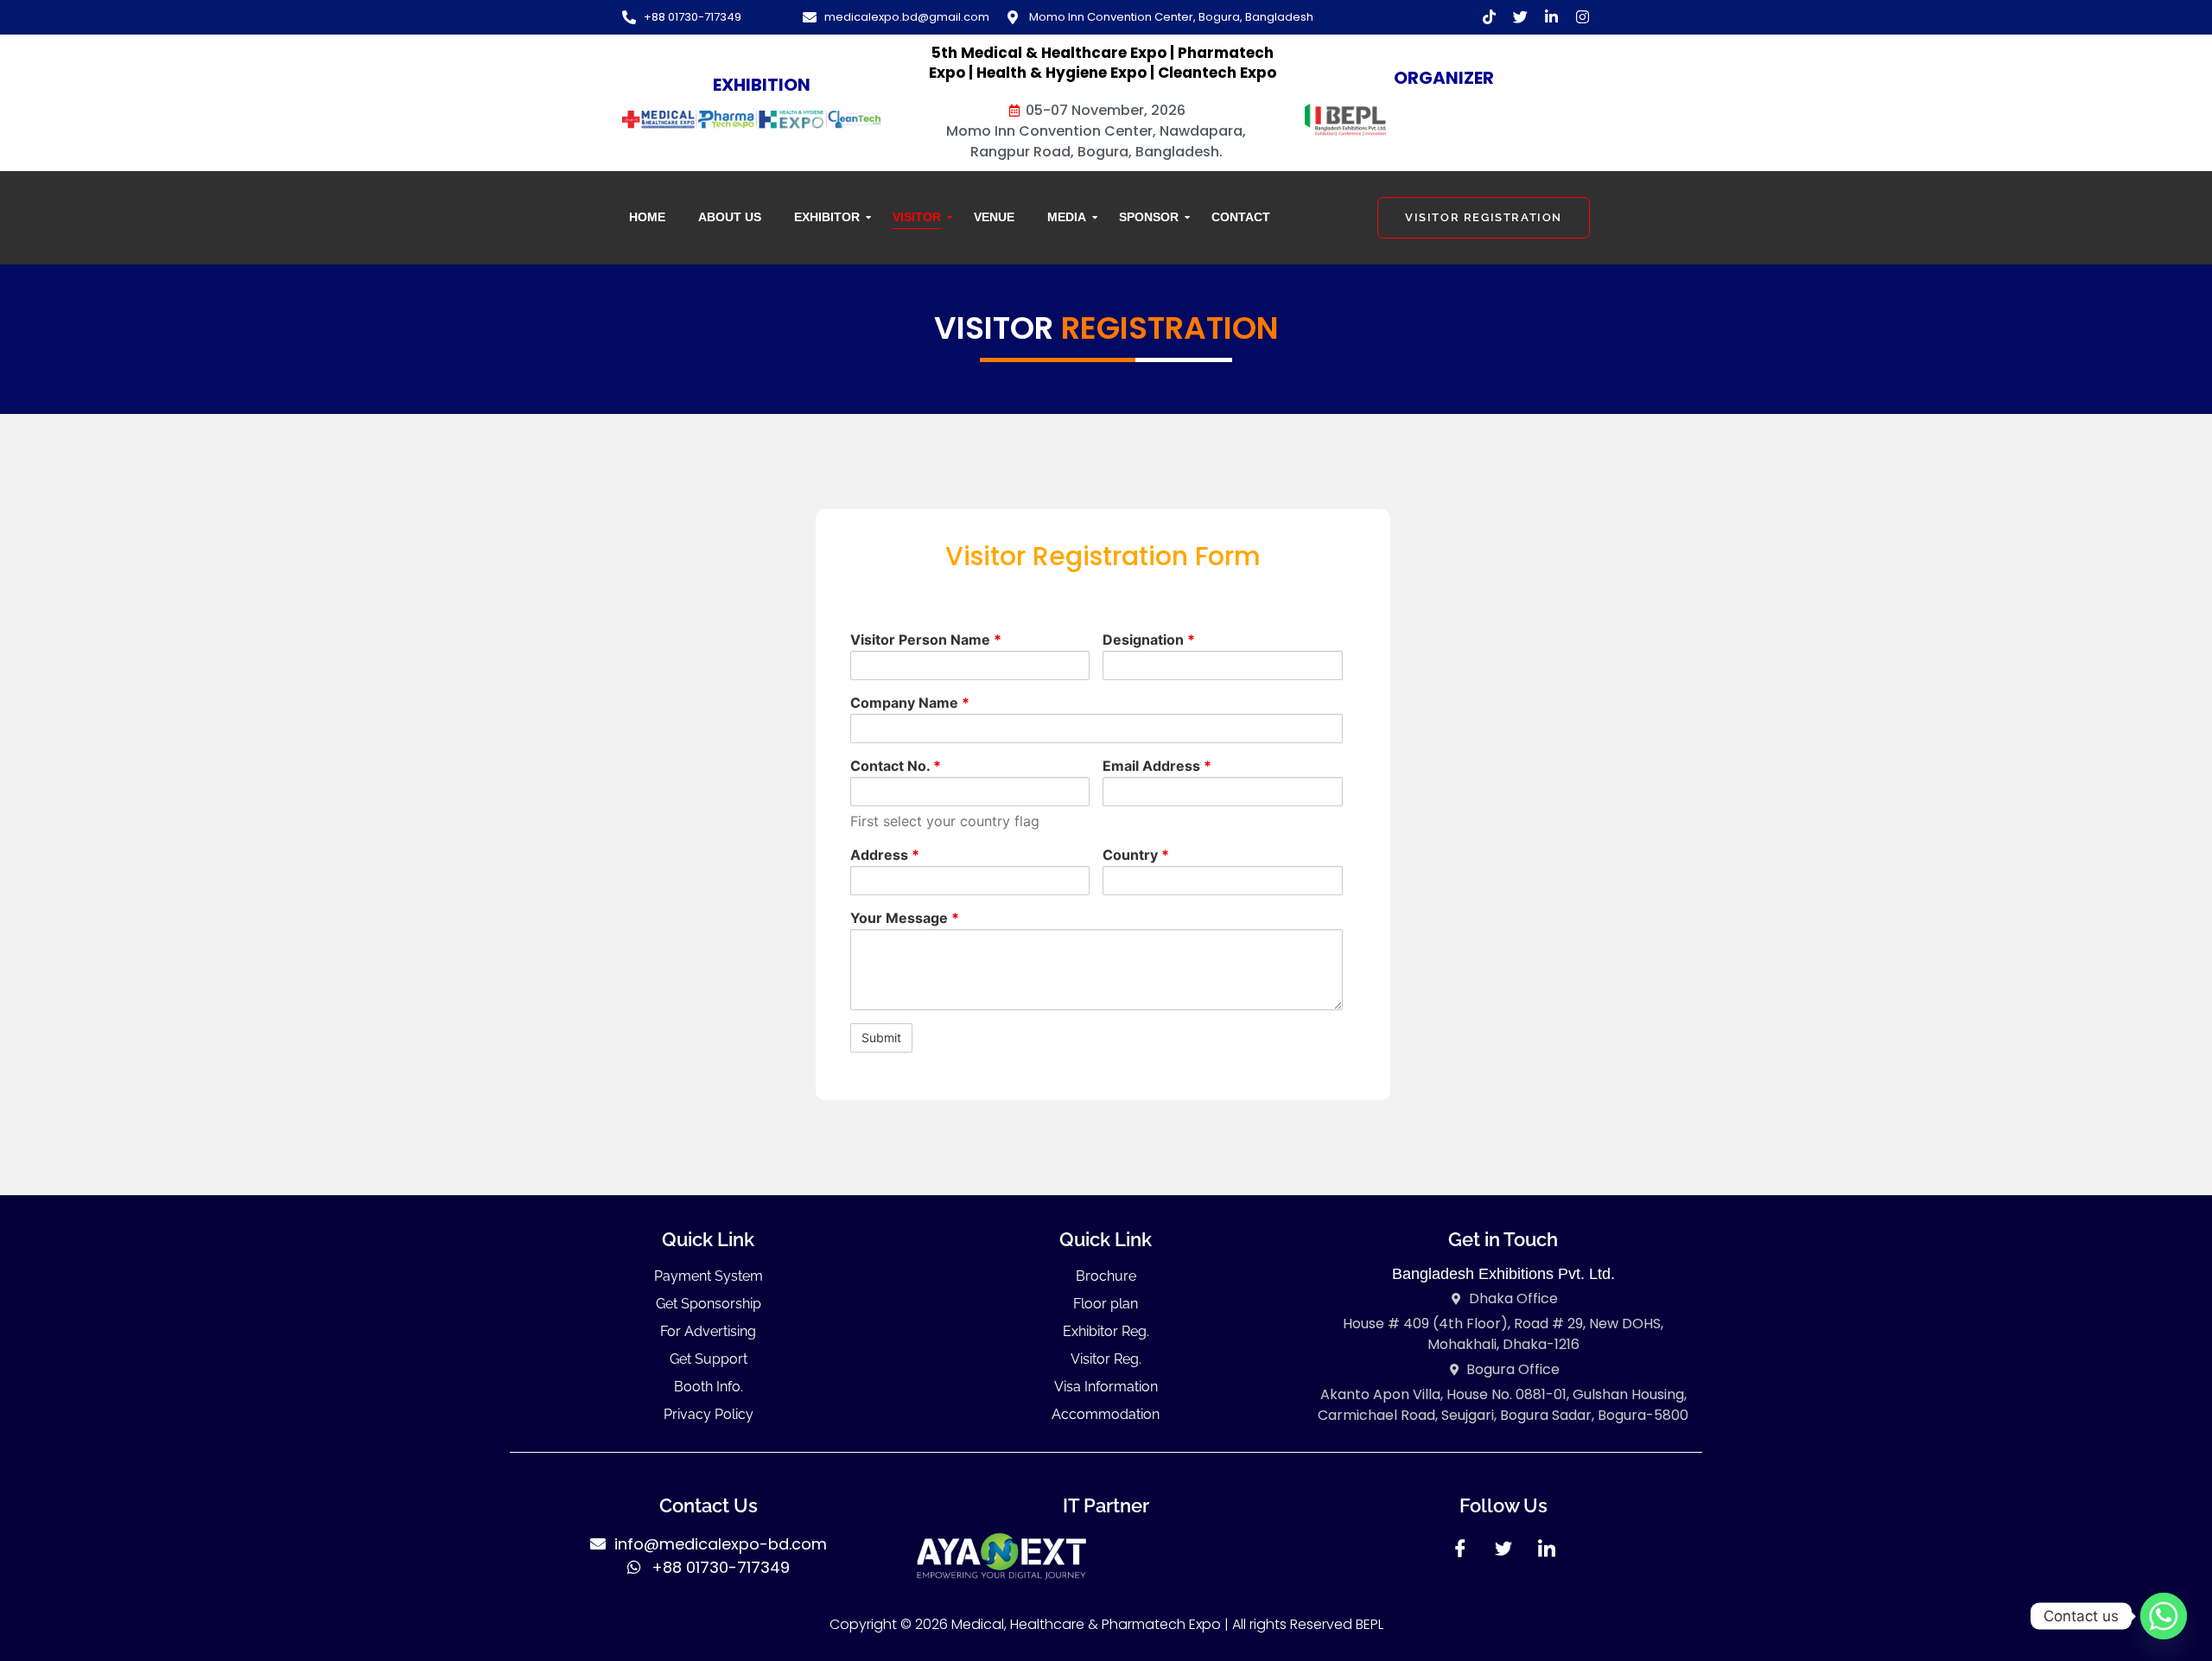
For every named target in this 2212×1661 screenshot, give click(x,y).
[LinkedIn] (1547, 1554)
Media (1067, 217)
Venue (994, 217)
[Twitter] (1503, 1554)
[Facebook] (1460, 1554)
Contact (1241, 217)
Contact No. (896, 766)
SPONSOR (1149, 217)
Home (647, 217)
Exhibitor (827, 217)
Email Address (1157, 766)
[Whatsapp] (2164, 1616)
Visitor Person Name (926, 640)
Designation (1149, 640)
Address (885, 855)
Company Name (910, 703)
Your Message (905, 918)
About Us (730, 217)
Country (1136, 855)
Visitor (917, 217)
